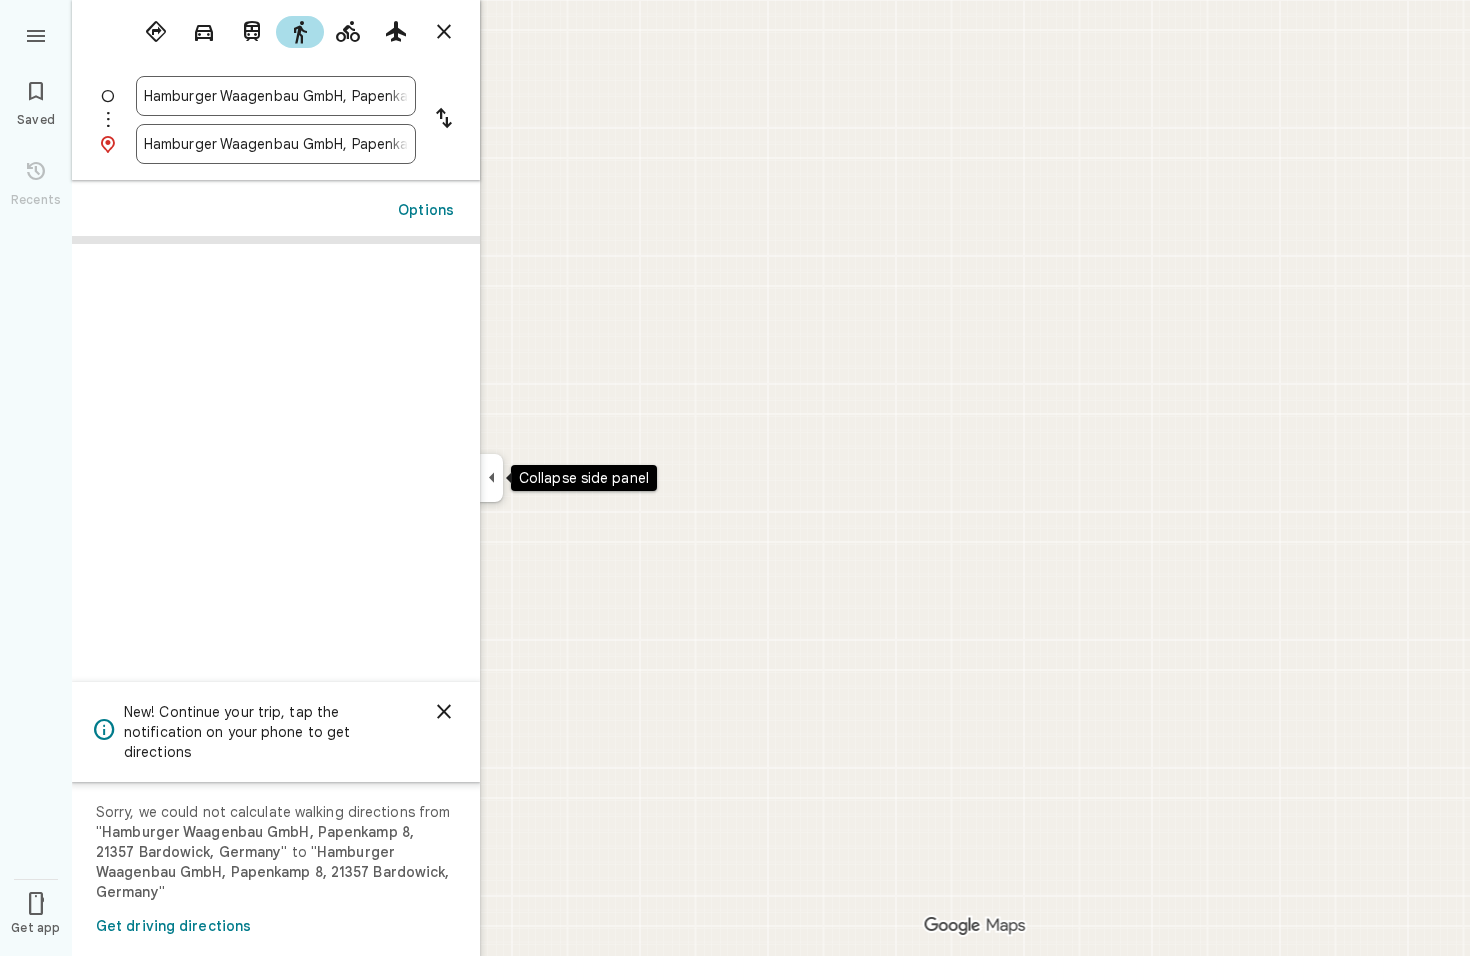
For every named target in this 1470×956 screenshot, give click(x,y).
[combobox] (276, 96)
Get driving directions (173, 926)
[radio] (156, 32)
